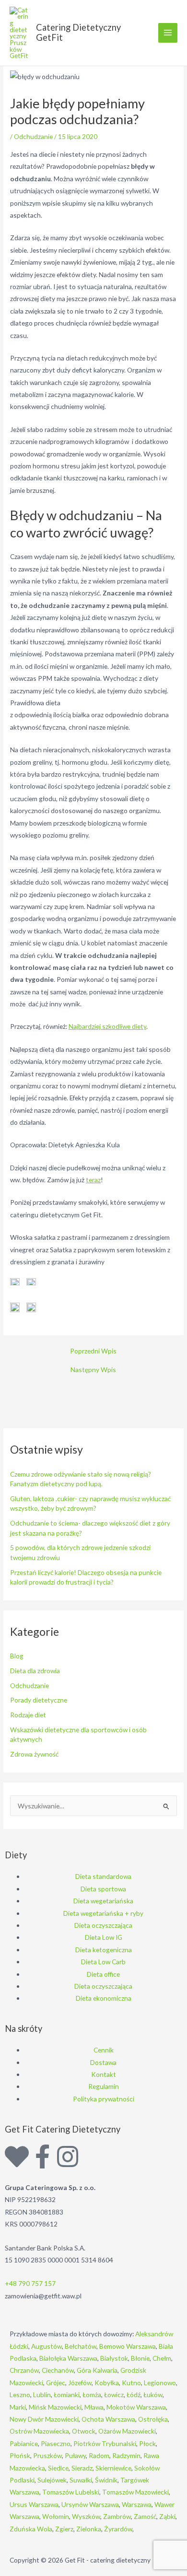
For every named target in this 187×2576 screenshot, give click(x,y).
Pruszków (47, 2455)
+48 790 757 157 (30, 2283)
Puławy (75, 2455)
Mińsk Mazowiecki (55, 2407)
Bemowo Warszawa (128, 2346)
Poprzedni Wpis (93, 1351)
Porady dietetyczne (39, 1700)
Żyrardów (118, 2529)
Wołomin (56, 2516)
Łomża (92, 2395)
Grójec (56, 2383)
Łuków (153, 2395)
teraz (93, 1180)
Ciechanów (58, 2370)
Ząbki (167, 2516)
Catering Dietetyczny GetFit (78, 33)
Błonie (140, 2358)
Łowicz (114, 2395)
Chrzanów (24, 2370)
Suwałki (81, 2480)
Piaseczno (56, 2443)
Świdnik (106, 2480)
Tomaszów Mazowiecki (135, 2492)
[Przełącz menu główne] (168, 33)
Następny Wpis (93, 1370)
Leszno (20, 2395)
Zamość (145, 2516)
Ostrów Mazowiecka (39, 2431)
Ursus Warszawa (34, 2504)
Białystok (114, 2358)
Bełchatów (81, 2346)
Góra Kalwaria (97, 2370)
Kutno (131, 2383)
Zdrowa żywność (34, 1754)
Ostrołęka (153, 2419)
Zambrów (117, 2516)
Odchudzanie (33, 136)
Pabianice (24, 2443)
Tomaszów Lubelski (71, 2492)
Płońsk (20, 2455)
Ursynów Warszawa (90, 2504)
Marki (18, 2407)
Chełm (162, 2358)
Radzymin (126, 2455)
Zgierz (64, 2529)
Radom (99, 2455)
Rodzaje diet (28, 1715)
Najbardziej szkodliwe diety (107, 1026)
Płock (147, 2443)
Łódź (134, 2395)
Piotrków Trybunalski (105, 2443)
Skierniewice (113, 2468)
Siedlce (58, 2468)
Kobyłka (107, 2383)
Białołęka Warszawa (68, 2358)
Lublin (42, 2395)
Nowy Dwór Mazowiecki (44, 2419)
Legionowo (160, 2383)
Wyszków (86, 2516)
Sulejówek (52, 2480)
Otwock (84, 2431)
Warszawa (137, 2504)
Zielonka (89, 2529)
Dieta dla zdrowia (35, 1671)
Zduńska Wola (31, 2529)
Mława (94, 2407)
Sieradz (82, 2468)
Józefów (80, 2383)
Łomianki (67, 2395)
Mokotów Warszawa (136, 2407)
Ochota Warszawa (108, 2419)
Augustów (47, 2346)
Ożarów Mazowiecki (127, 2431)
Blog (17, 1656)
